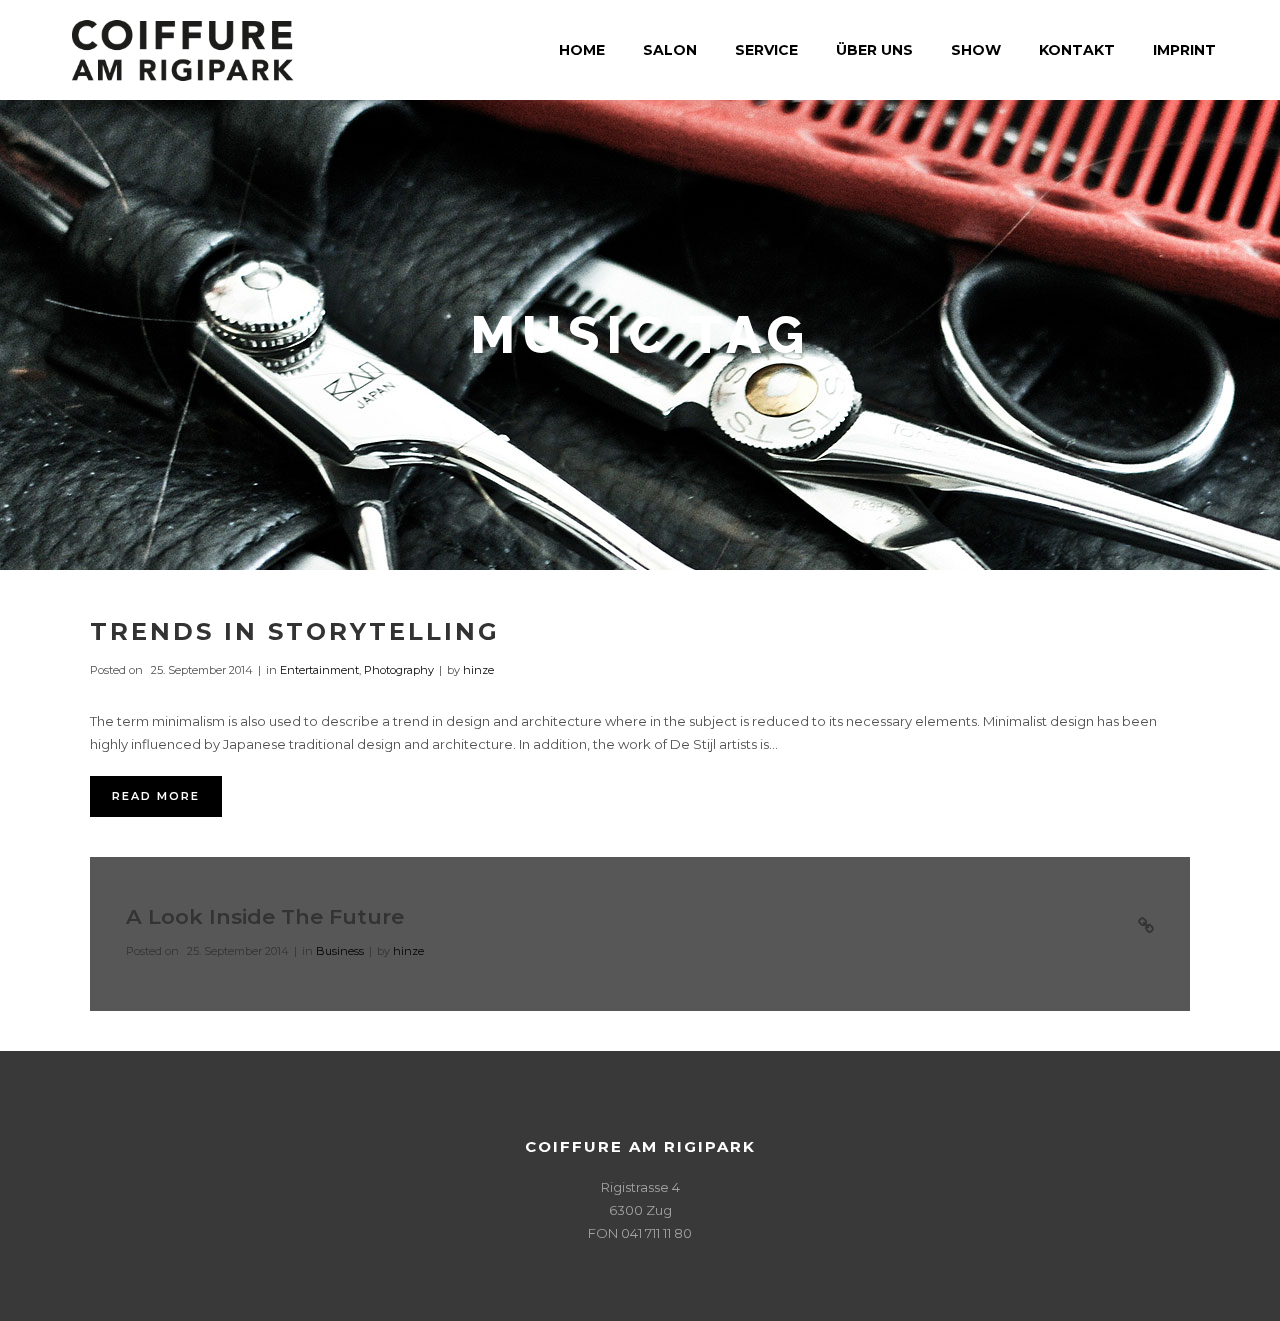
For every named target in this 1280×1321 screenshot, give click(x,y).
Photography (399, 670)
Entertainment (319, 670)
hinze (478, 670)
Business (340, 951)
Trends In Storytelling (295, 631)
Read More (156, 796)
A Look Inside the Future (265, 916)
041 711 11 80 (656, 1233)
